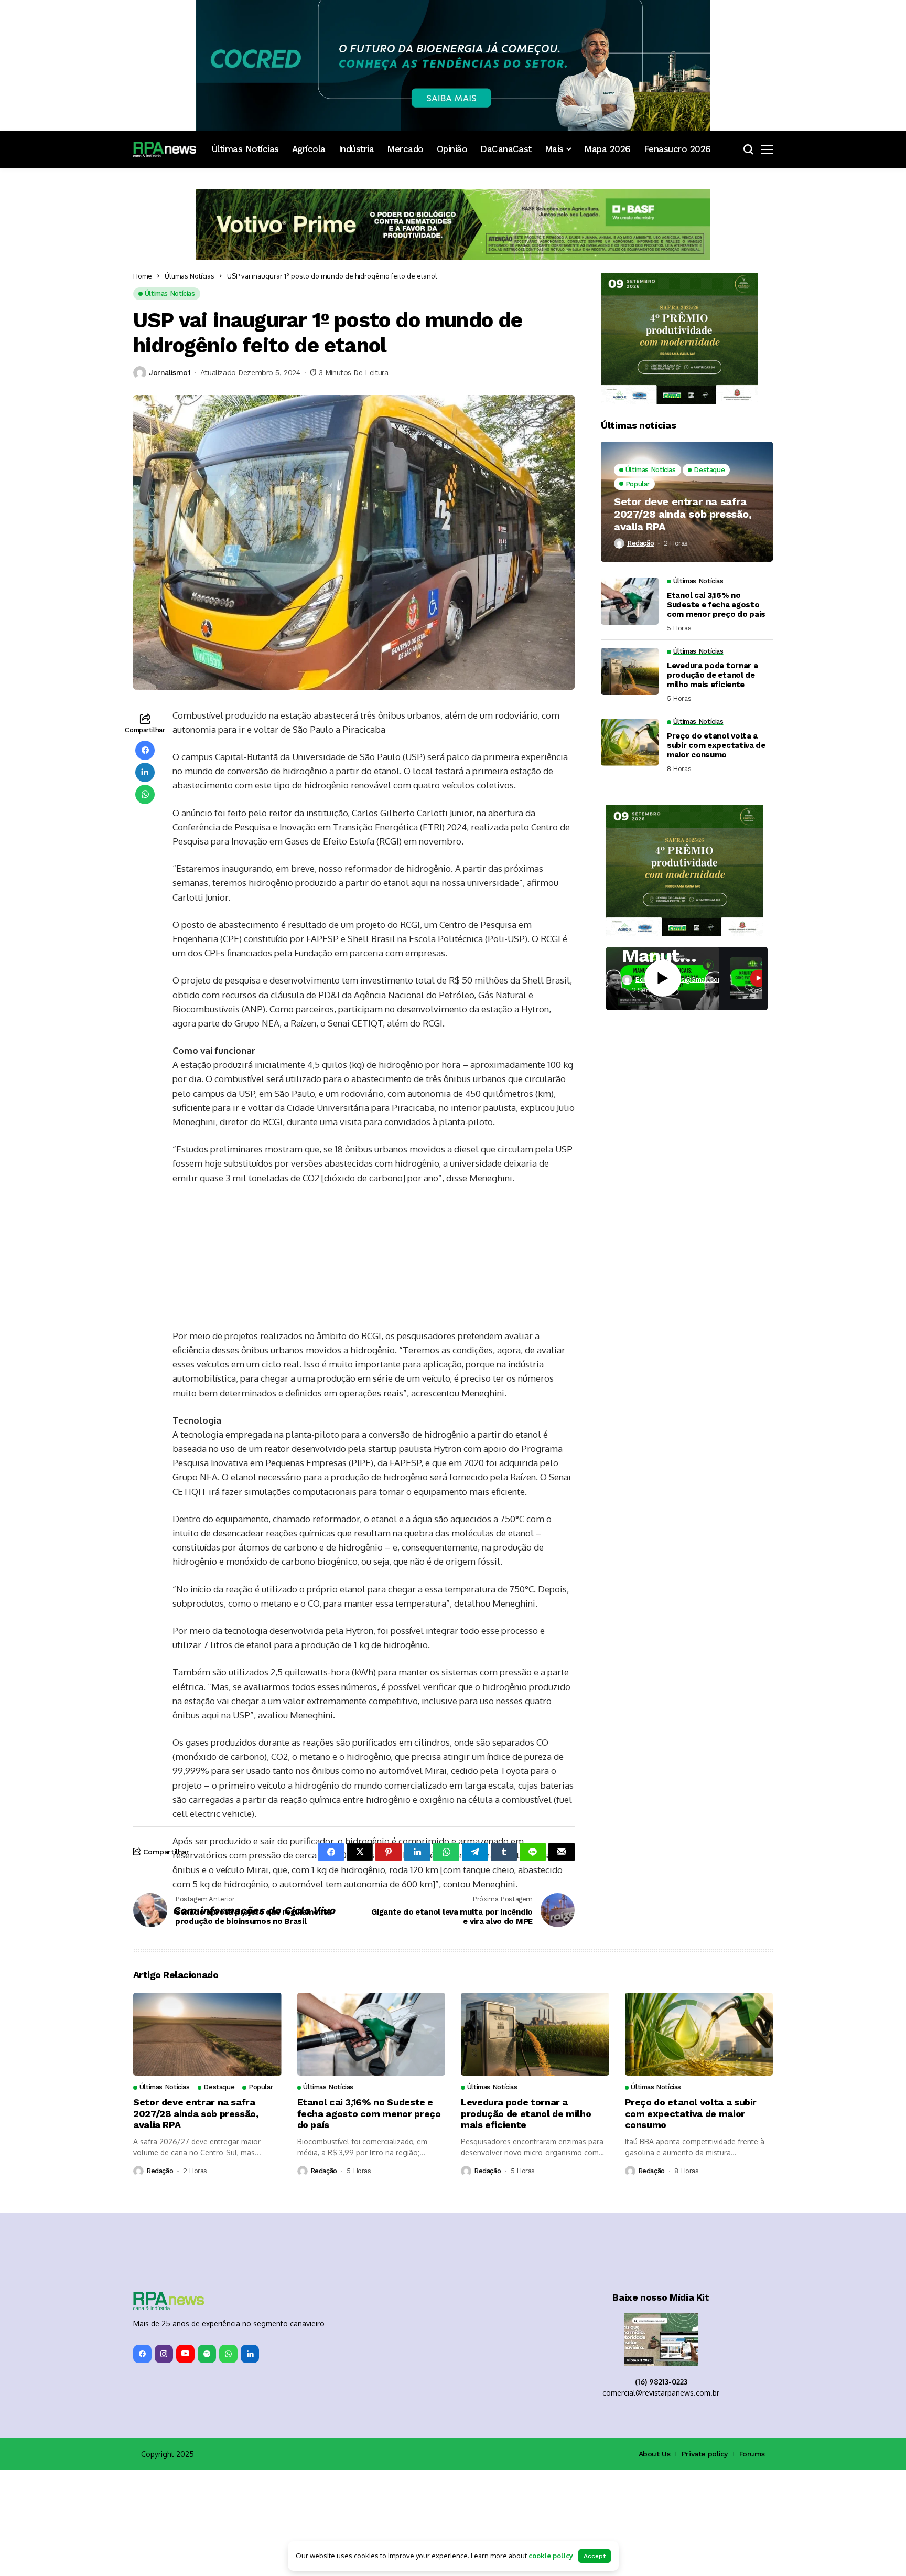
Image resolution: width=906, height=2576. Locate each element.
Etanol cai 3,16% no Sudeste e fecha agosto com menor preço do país (716, 605)
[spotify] (207, 2460)
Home (143, 276)
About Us (655, 2560)
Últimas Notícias (190, 276)
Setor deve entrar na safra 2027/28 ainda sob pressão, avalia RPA (683, 514)
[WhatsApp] (228, 2460)
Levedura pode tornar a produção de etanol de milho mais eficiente (712, 675)
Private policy (705, 2560)
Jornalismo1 (170, 372)
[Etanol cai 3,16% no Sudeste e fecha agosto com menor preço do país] (630, 601)
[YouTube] (185, 2460)
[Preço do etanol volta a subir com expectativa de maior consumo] (630, 742)
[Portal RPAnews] (165, 149)
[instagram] (164, 2460)
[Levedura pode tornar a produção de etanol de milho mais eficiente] (630, 671)
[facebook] (142, 2460)
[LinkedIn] (250, 2460)
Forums (752, 2560)
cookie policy (551, 2556)
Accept (595, 2556)
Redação (640, 543)
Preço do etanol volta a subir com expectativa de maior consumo (716, 745)
